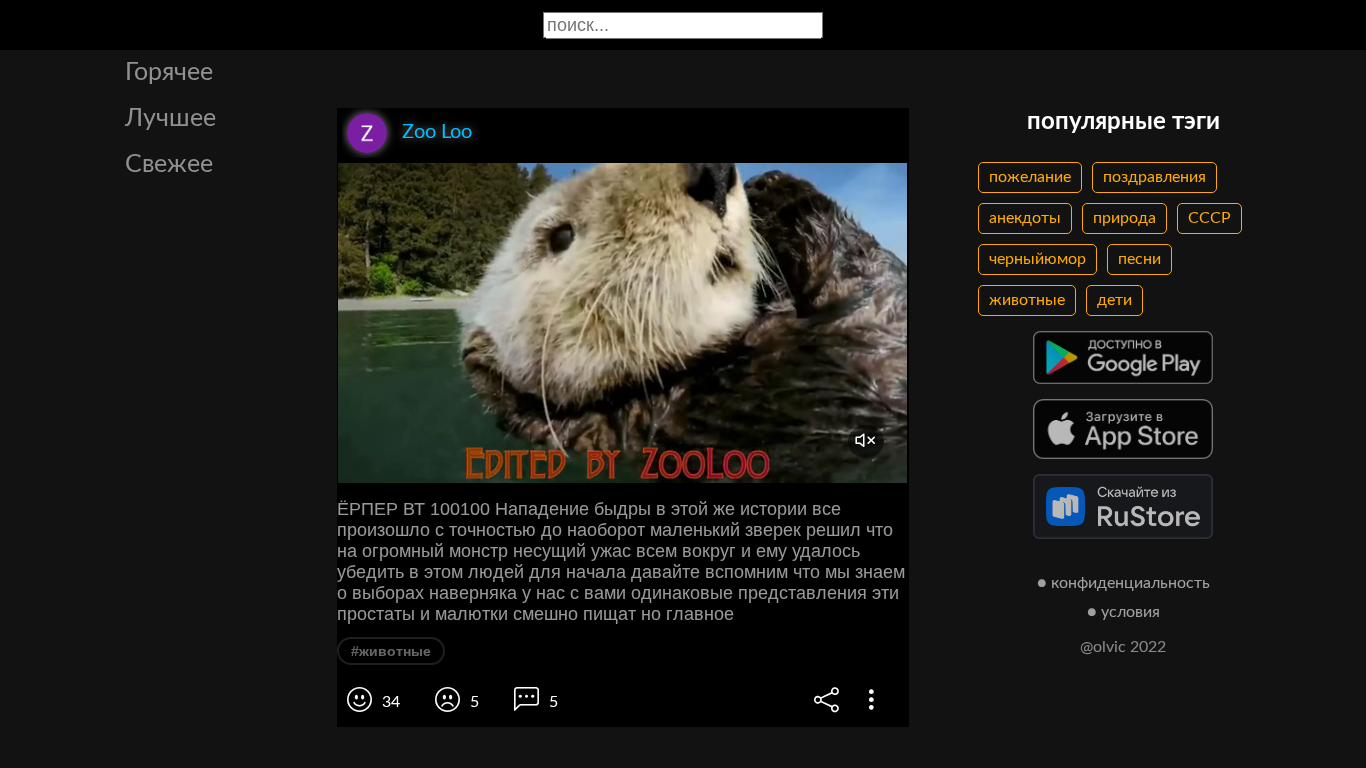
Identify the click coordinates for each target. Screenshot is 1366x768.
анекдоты (1025, 218)
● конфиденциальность (1123, 583)
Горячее (169, 72)
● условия (1123, 612)
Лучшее (170, 118)
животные (1027, 300)
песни (1139, 259)
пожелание (1030, 177)
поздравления (1154, 177)
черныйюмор (1037, 259)
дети (1114, 300)
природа (1124, 218)
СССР (1209, 218)
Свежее (169, 164)
